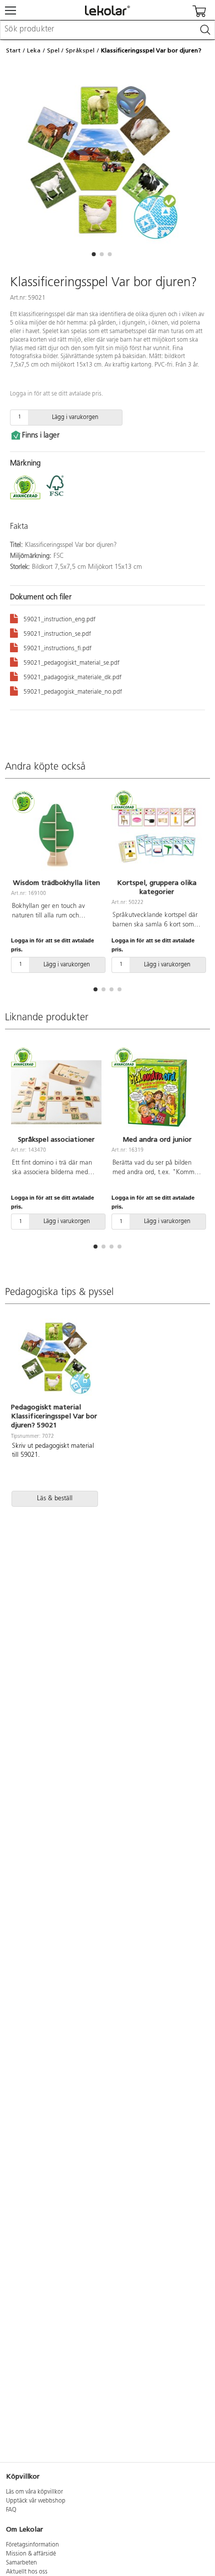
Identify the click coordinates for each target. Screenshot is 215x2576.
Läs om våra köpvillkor (34, 2492)
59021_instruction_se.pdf (57, 634)
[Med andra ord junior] (157, 1092)
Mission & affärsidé (31, 2554)
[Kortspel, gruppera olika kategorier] (157, 836)
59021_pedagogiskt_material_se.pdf (71, 663)
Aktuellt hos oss (27, 2572)
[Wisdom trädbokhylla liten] (56, 836)
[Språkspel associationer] (56, 1092)
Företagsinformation (32, 2545)
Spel (53, 50)
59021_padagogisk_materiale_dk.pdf (72, 678)
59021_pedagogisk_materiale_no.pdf (73, 692)
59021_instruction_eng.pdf (59, 620)
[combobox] (107, 30)
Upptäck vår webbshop (36, 2501)
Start (13, 50)
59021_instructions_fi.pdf (57, 649)
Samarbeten (21, 2563)
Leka (34, 50)
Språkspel (80, 50)
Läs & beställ (55, 1499)
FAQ (11, 2510)
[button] (93, 254)
